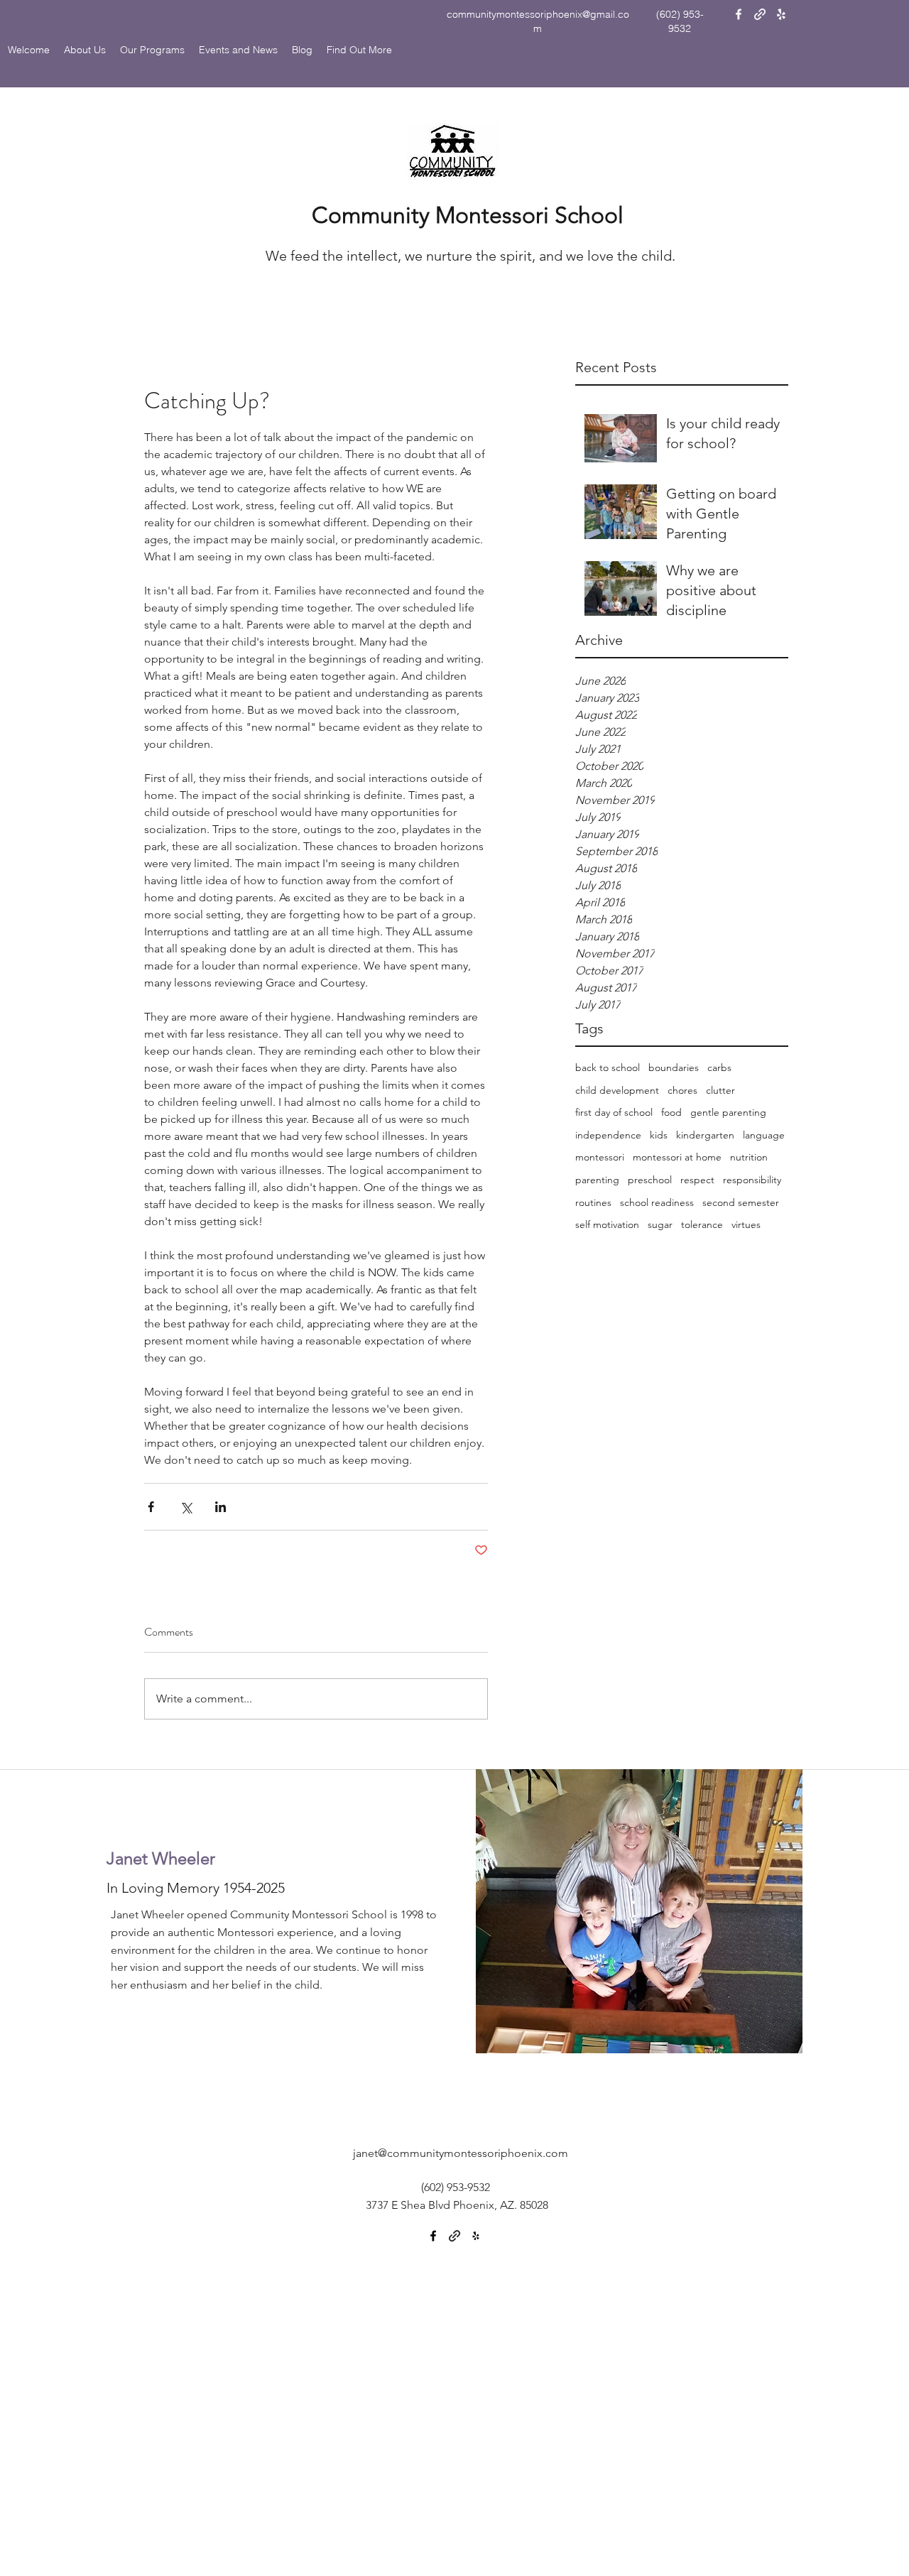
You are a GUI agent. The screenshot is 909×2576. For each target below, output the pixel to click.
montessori (600, 1157)
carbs (719, 1067)
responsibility (752, 1180)
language (764, 1135)
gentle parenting (728, 1112)
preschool (650, 1180)
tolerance (702, 1224)
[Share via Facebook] (151, 1507)
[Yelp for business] (781, 14)
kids (659, 1135)
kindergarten (705, 1135)
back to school (608, 1067)
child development (617, 1090)
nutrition (749, 1157)
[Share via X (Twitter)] (186, 1507)
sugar (660, 1224)
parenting (597, 1180)
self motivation (607, 1224)
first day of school (614, 1112)
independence (608, 1135)
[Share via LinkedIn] (221, 1507)
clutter (720, 1090)
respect (697, 1180)
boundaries (674, 1067)
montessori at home (677, 1157)
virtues (746, 1224)
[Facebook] (739, 14)
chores (682, 1090)
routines (593, 1202)
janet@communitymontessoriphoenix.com (461, 2153)
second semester (741, 1202)
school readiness (657, 1202)
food (671, 1112)
